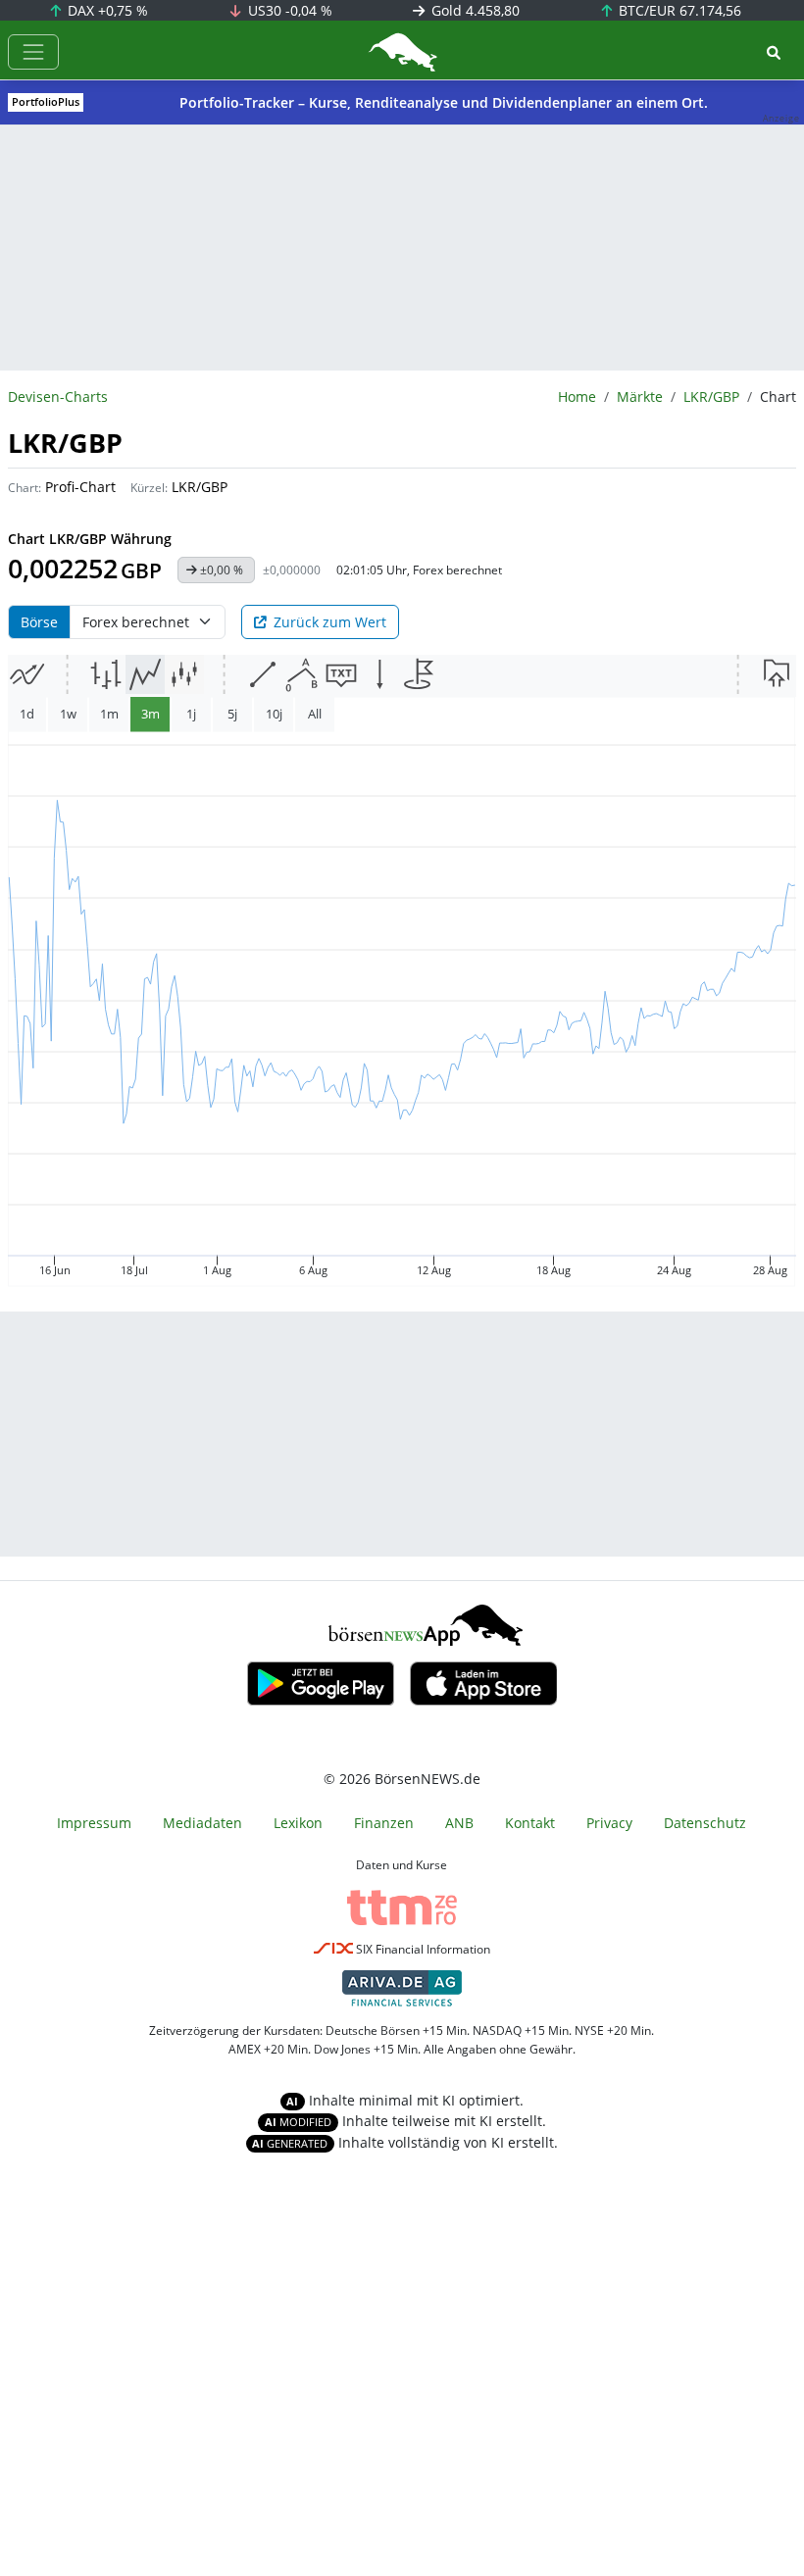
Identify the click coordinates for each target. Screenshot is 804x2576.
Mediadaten (202, 1823)
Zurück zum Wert (330, 622)
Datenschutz (705, 1823)
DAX (106, 10)
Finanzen (384, 1823)
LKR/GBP (711, 396)
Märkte (640, 396)
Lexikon (298, 1823)
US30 (288, 10)
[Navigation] (33, 52)
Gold (474, 10)
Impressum (94, 1823)
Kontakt (530, 1823)
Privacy (609, 1823)
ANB (459, 1823)
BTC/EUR (678, 10)
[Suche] (774, 52)
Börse (39, 622)
